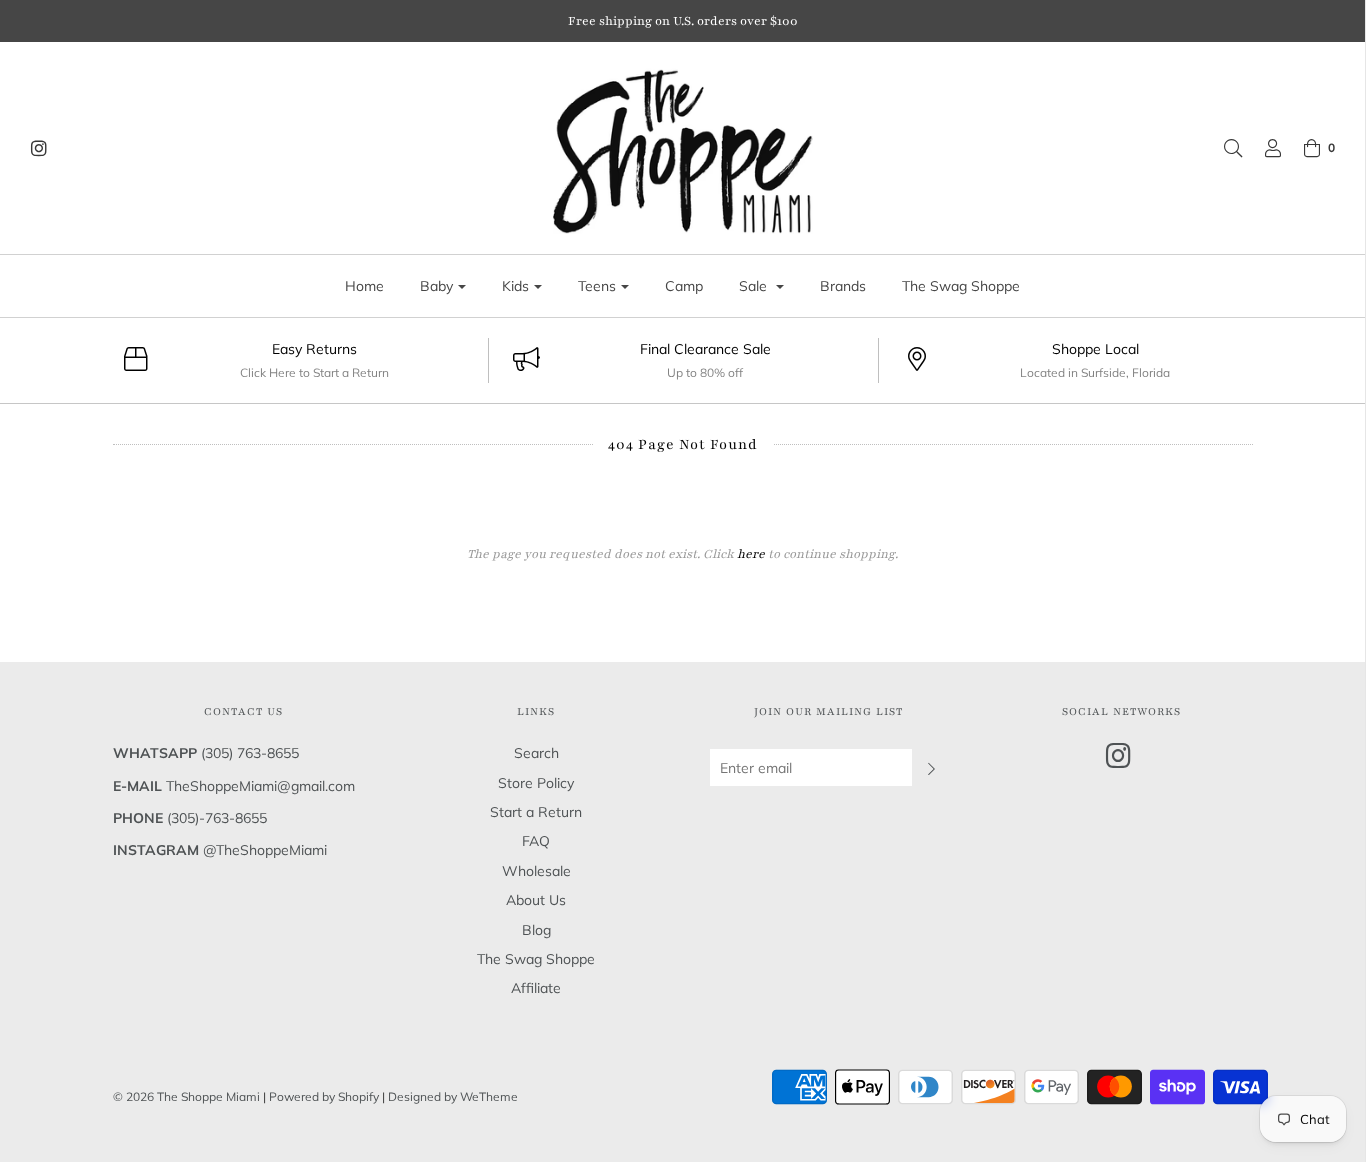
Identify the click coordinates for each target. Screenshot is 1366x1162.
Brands (843, 286)
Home (364, 286)
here (751, 554)
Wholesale (536, 871)
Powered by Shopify (324, 1096)
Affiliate (536, 988)
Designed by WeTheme (453, 1096)
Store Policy (536, 783)
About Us (536, 900)
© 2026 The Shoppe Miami (188, 1096)
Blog (536, 930)
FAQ (536, 841)
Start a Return (536, 812)
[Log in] (1263, 148)
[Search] (1223, 148)
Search (536, 753)
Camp (684, 286)
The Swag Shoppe (961, 286)
